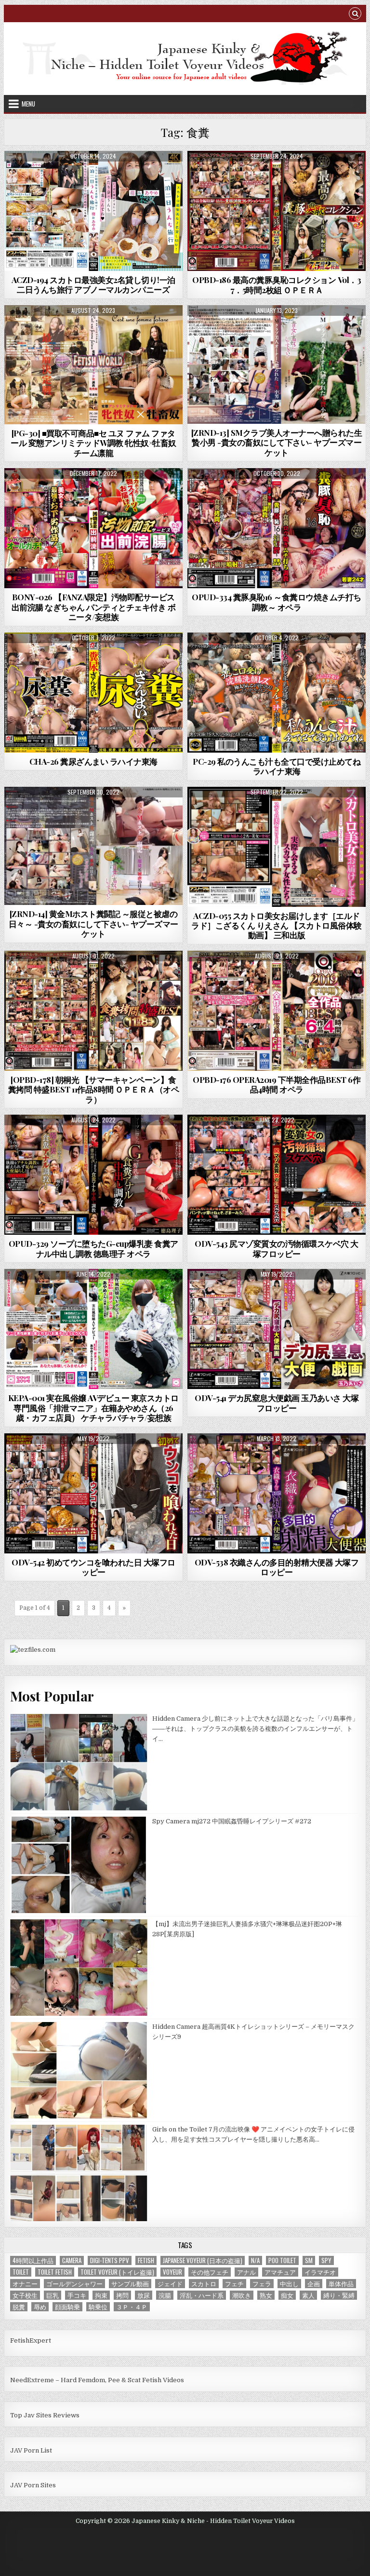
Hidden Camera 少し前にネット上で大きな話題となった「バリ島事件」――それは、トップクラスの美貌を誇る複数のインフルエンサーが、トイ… (255, 1729)
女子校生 (25, 2295)
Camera (72, 2260)
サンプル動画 (130, 2284)
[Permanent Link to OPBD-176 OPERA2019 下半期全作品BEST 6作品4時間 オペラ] (277, 1011)
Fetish (146, 2260)
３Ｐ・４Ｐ (132, 2307)
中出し (289, 2284)
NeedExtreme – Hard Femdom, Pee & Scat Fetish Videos (97, 2380)
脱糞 (19, 2307)
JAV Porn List (31, 2450)
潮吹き (242, 2295)
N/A (255, 2260)
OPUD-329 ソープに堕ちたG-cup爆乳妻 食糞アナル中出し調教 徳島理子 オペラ (93, 1248)
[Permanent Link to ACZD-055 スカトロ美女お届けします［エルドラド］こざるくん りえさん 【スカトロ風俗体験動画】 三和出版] (277, 847)
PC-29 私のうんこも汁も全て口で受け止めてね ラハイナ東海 (277, 766)
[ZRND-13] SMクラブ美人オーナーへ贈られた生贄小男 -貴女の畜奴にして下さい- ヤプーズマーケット (277, 442)
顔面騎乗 (67, 2307)
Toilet (21, 2272)
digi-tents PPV (110, 2260)
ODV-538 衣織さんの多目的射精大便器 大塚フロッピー (277, 1567)
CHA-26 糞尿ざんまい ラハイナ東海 (93, 761)
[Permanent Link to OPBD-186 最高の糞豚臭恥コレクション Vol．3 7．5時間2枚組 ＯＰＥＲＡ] (277, 211)
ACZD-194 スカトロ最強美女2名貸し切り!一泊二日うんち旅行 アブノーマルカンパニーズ (93, 284)
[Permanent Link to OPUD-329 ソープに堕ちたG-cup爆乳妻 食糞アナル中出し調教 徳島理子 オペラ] (94, 1175)
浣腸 (165, 2295)
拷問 (122, 2295)
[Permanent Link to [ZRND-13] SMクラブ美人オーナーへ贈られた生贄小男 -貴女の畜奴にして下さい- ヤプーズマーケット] (277, 364)
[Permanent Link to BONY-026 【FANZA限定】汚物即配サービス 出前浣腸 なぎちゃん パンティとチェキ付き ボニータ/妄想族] (94, 528)
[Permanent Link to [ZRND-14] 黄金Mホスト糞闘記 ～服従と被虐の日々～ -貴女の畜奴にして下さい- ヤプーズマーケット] (94, 846)
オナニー (25, 2284)
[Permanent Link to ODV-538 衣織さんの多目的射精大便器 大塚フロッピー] (277, 1493)
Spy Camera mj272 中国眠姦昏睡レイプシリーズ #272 (232, 1821)
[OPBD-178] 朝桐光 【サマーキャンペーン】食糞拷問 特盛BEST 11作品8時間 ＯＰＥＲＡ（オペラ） (94, 1089)
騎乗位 (98, 2307)
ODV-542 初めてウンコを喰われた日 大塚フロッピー (93, 1567)
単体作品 (341, 2284)
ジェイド (170, 2284)
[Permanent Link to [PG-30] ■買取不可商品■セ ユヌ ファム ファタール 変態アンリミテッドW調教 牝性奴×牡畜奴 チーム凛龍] (94, 365)
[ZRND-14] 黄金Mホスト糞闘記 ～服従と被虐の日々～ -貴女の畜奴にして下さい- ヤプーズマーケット (93, 924)
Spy (326, 2260)
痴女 (287, 2295)
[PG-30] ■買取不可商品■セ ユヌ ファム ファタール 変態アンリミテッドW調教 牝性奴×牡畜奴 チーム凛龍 (93, 443)
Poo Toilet (282, 2260)
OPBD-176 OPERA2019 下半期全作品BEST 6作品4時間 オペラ (277, 1084)
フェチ (234, 2284)
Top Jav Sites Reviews (45, 2415)
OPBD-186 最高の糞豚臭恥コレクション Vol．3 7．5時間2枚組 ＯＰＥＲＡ (277, 284)
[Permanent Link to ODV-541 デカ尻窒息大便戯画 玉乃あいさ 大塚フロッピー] (277, 1329)
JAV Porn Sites (33, 2485)
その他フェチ (210, 2272)
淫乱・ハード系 (202, 2295)
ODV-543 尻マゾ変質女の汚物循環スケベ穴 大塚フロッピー (277, 1248)
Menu (28, 104)
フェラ (262, 2284)
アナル (246, 2272)
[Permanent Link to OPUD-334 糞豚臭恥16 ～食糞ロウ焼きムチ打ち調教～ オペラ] (277, 528)
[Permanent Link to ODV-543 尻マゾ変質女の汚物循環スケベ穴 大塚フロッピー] (277, 1175)
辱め (40, 2307)
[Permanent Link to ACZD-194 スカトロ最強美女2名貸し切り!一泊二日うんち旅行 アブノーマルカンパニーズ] (94, 211)
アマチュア (280, 2272)
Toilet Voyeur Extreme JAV (93, 329)
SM (309, 2260)
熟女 (266, 2295)
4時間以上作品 (33, 2260)
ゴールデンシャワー (74, 2284)
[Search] (355, 15)
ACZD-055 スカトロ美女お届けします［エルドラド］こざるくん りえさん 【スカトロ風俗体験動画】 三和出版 (277, 925)
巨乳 (53, 2295)
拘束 (101, 2295)
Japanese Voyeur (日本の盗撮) (203, 2260)
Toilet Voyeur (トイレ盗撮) (117, 2272)
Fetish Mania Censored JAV (93, 174)
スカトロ (204, 2284)
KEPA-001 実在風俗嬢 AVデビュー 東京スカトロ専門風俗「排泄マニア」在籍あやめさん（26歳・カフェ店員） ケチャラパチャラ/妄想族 (93, 1408)
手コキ (77, 2295)
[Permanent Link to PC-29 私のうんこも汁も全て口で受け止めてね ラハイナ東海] (277, 693)
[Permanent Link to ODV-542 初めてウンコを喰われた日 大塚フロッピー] (94, 1493)
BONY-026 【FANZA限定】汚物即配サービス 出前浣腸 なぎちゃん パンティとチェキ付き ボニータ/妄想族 (94, 607)
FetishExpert (31, 2340)
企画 (314, 2284)
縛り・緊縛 (339, 2295)
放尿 (144, 2295)
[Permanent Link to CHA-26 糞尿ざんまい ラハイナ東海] (94, 693)
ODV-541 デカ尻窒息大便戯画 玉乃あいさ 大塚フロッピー (277, 1403)
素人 (308, 2295)
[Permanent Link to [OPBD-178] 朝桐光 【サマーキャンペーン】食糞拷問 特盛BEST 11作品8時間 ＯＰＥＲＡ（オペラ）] (94, 1011)
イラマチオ (320, 2272)
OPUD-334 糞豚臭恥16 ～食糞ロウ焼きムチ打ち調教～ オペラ (277, 602)
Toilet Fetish (55, 2272)
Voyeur (172, 2272)
